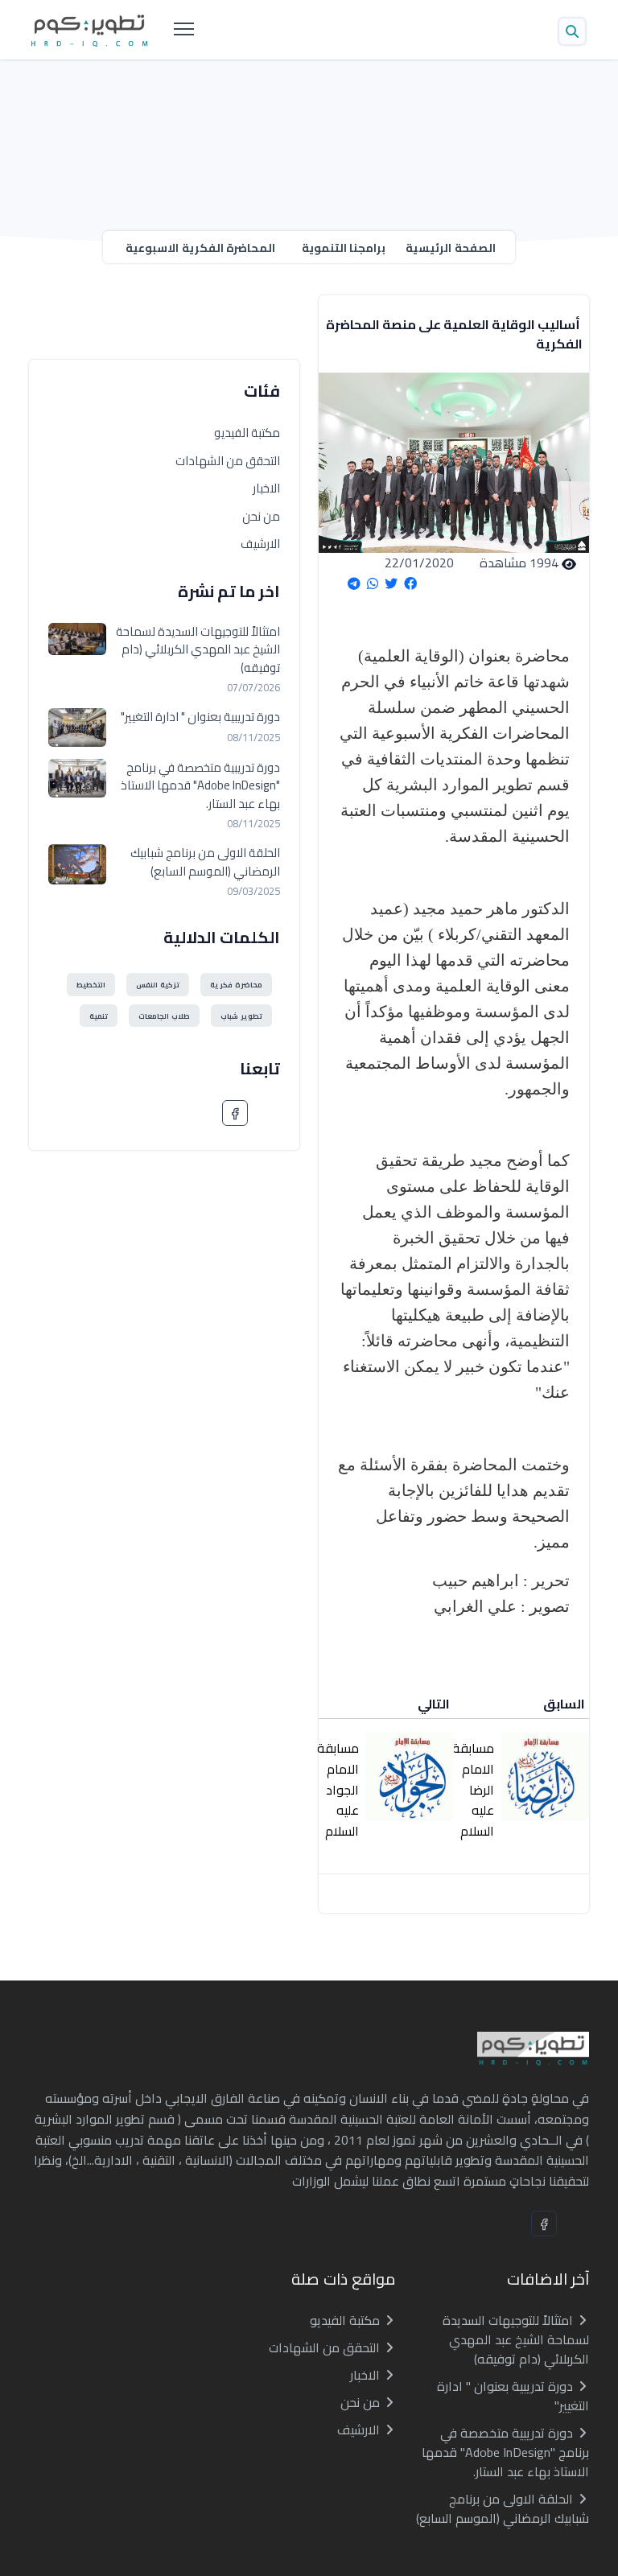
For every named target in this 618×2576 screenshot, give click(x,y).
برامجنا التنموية (344, 248)
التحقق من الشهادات (228, 461)
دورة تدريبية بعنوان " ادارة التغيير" (200, 717)
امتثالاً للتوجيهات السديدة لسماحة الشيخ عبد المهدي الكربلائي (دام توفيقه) (198, 650)
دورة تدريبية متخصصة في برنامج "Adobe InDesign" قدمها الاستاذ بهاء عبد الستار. (200, 786)
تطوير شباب (241, 1016)
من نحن (261, 516)
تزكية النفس (158, 985)
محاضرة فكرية (236, 985)
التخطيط (91, 985)
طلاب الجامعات (164, 1016)
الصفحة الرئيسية (451, 248)
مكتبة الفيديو (247, 433)
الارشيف (260, 544)
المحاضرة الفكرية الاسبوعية (200, 248)
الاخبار (266, 488)
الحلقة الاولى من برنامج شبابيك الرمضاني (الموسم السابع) (205, 862)
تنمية (99, 1016)
